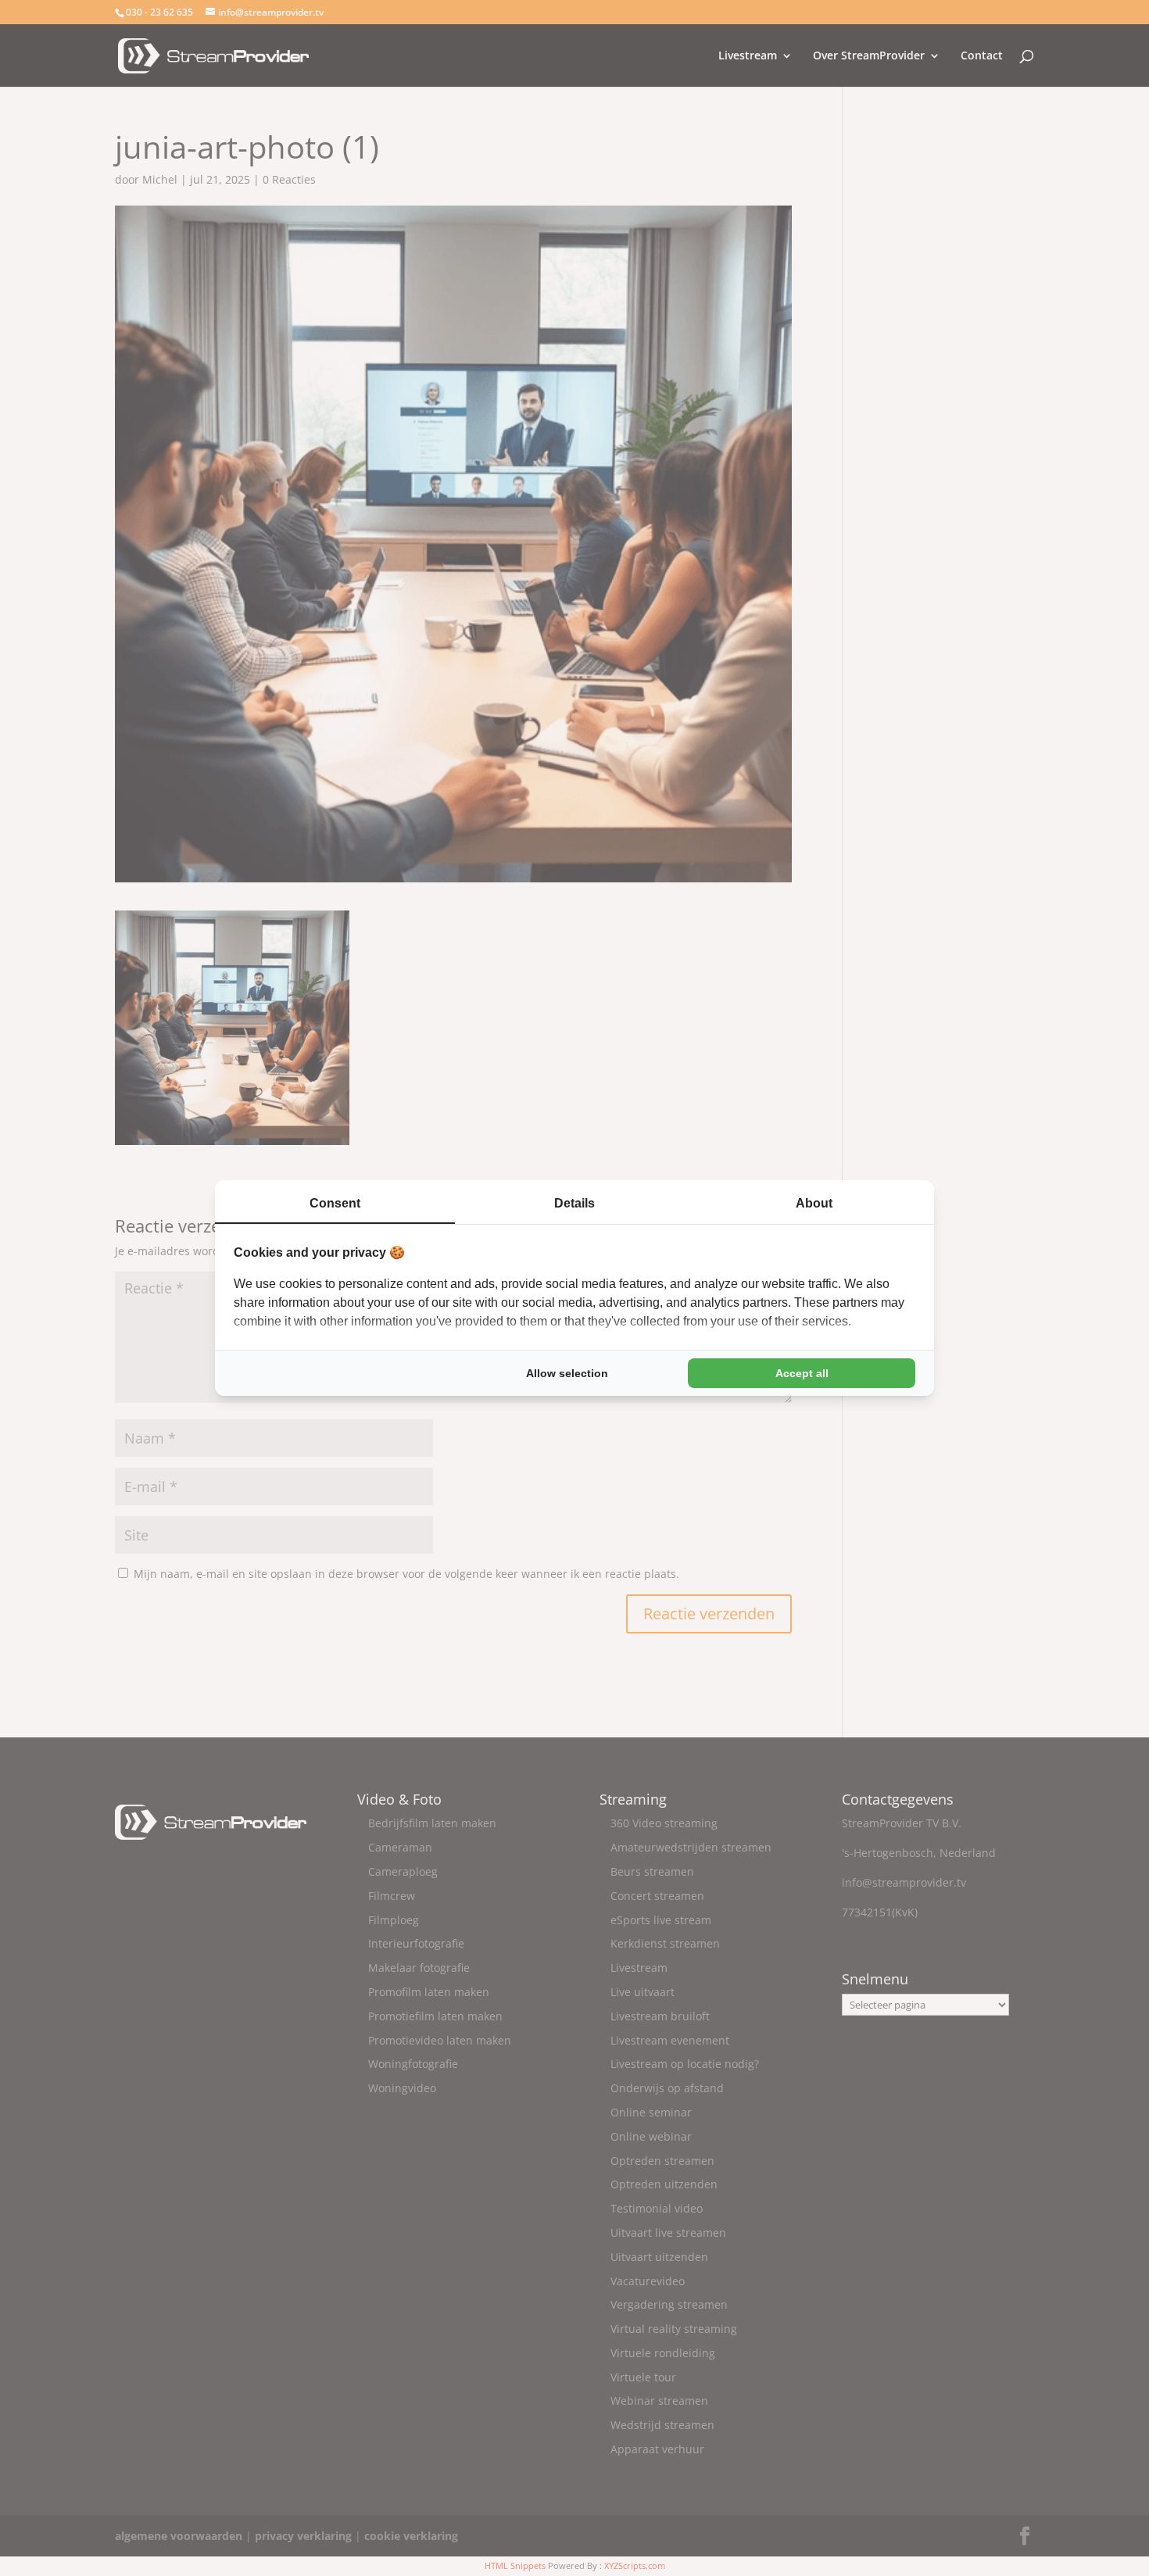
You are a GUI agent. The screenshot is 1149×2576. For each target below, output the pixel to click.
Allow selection (567, 1373)
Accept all (802, 1373)
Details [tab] (574, 1203)
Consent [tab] (335, 1203)
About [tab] (814, 1203)
